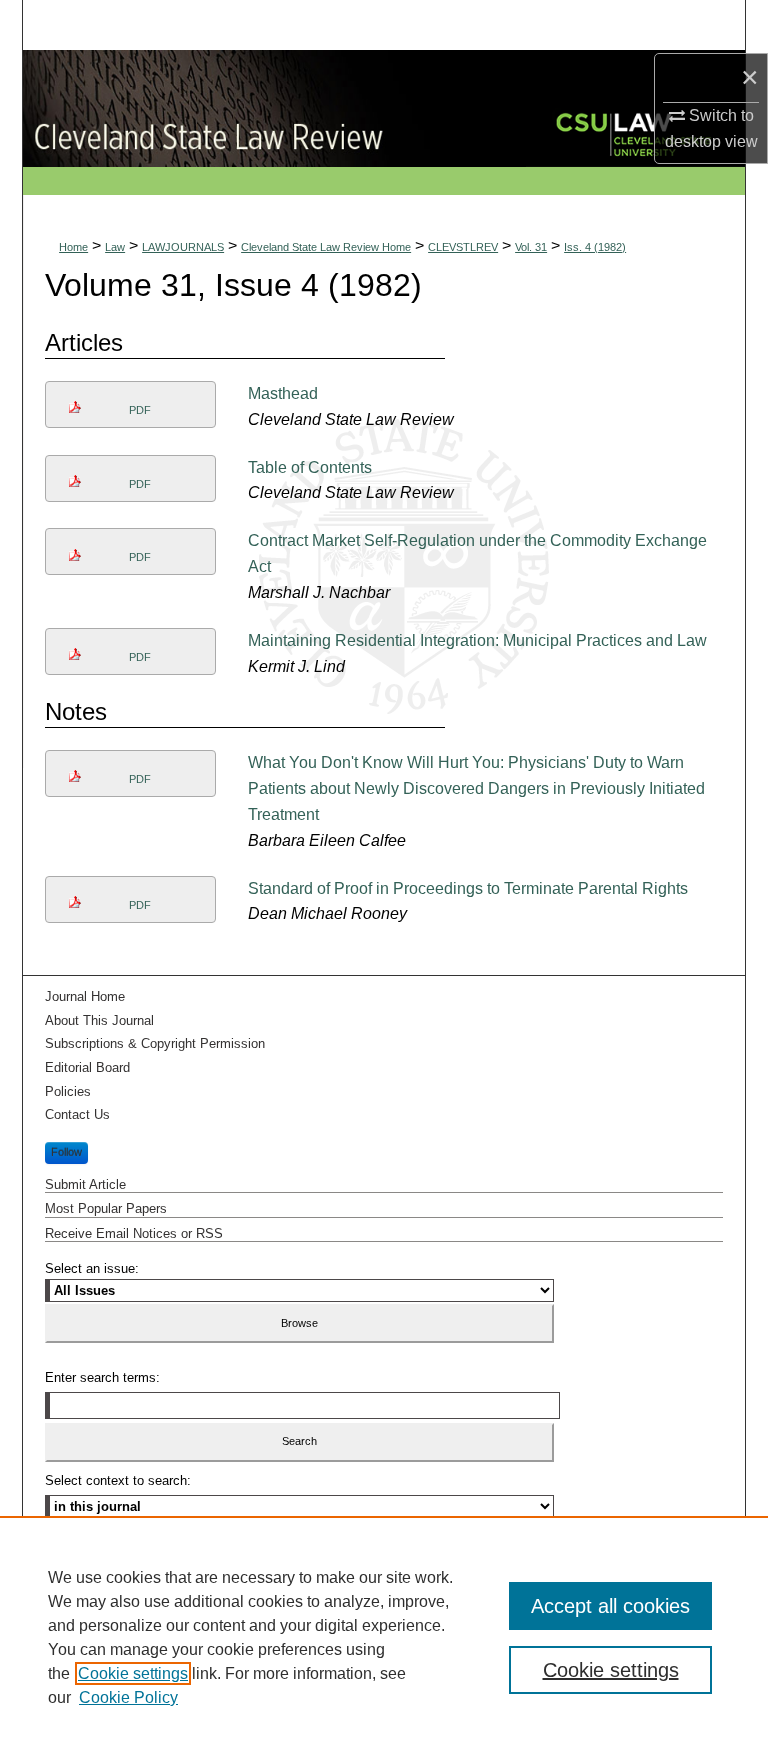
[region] (384, 1637)
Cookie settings (133, 1673)
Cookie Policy (128, 1697)
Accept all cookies (610, 1606)
